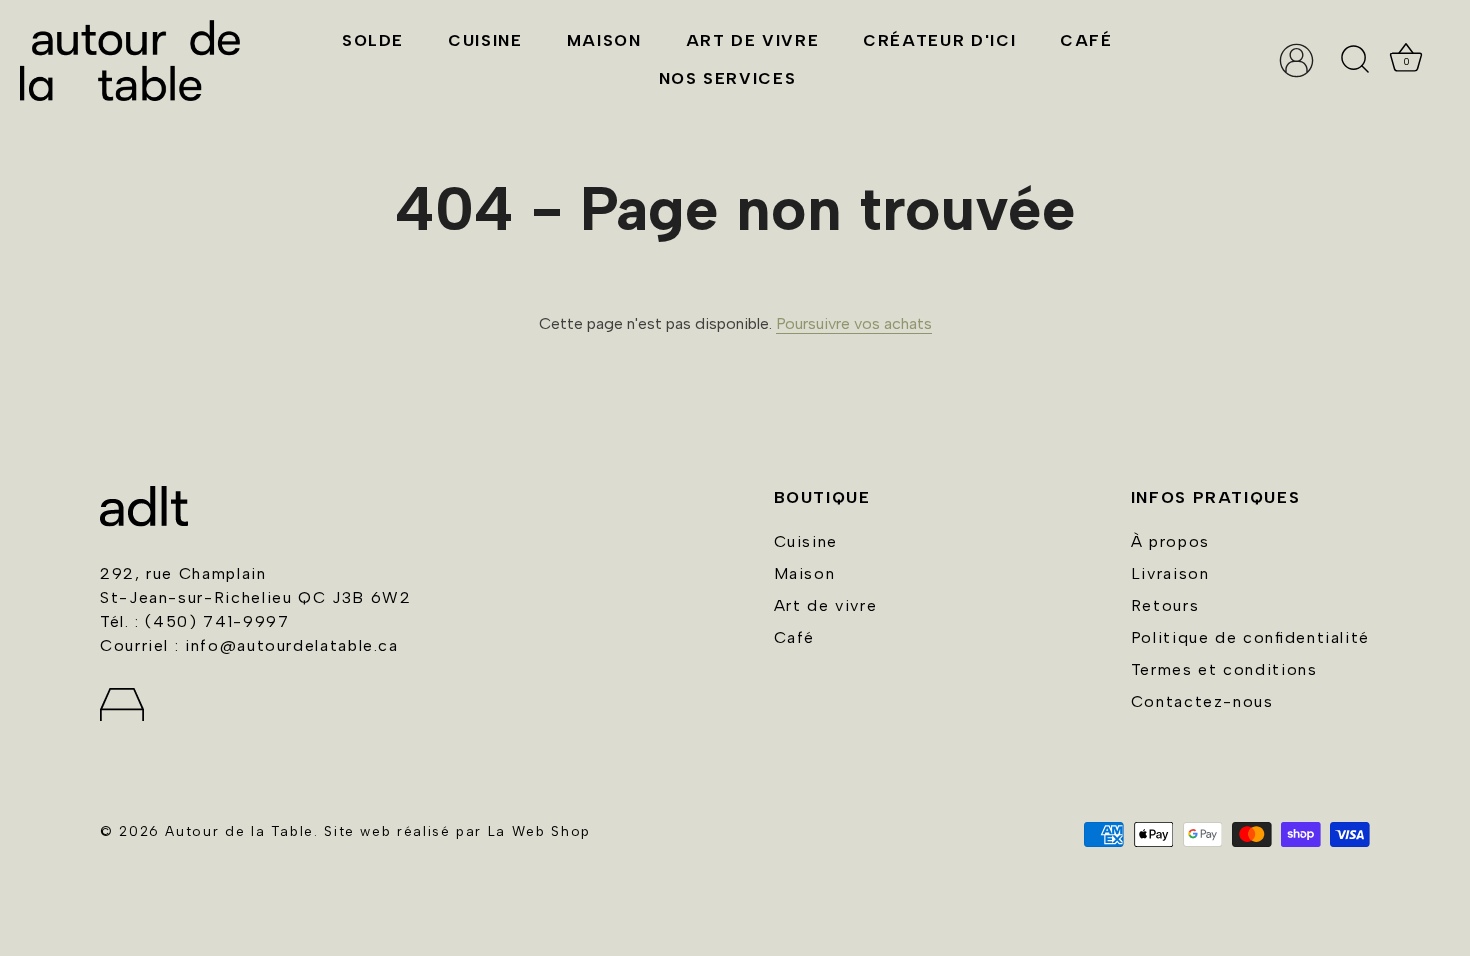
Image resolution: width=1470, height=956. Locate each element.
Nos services (728, 78)
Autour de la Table (239, 831)
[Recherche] (1355, 60)
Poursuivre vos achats (854, 323)
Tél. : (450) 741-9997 (194, 621)
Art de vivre (753, 40)
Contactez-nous (1202, 701)
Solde (373, 40)
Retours (1165, 605)
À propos (1170, 541)
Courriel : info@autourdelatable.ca (249, 645)
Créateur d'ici (939, 40)
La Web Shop (539, 831)
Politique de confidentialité (1250, 637)
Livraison (1170, 573)
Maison (604, 40)
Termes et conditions (1224, 669)
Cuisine (485, 40)
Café (1086, 40)
